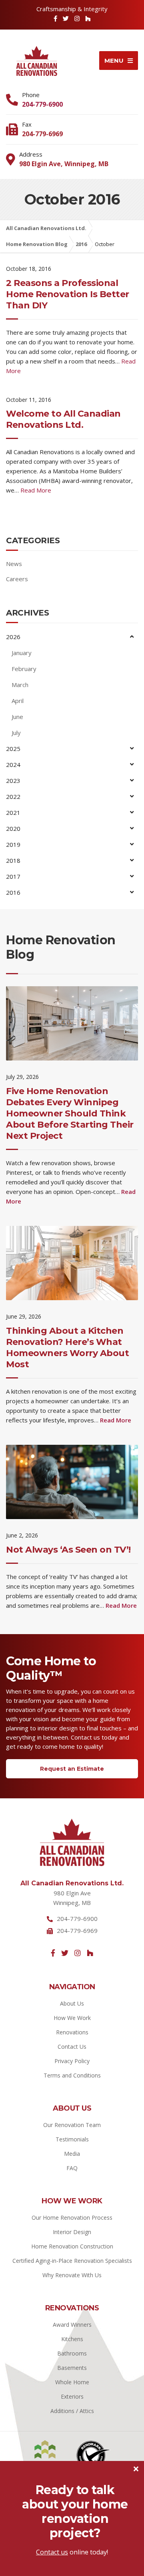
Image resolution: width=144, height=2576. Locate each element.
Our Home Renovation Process (72, 2218)
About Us (72, 2003)
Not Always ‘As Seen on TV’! (68, 1550)
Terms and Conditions (72, 2075)
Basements (72, 2368)
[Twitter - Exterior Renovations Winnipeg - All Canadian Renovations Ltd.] (65, 1953)
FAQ (72, 2168)
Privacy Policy (72, 2061)
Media (72, 2154)
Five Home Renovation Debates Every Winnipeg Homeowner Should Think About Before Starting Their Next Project (70, 1113)
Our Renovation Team (72, 2125)
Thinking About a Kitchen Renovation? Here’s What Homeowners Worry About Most (67, 1348)
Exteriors (72, 2396)
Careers (17, 579)
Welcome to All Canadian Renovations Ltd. (63, 419)
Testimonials (72, 2139)
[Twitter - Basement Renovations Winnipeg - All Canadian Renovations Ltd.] (66, 18)
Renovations (72, 2032)
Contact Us (72, 2047)
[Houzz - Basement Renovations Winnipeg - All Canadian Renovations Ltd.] (88, 18)
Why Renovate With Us (72, 2275)
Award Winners (72, 2325)
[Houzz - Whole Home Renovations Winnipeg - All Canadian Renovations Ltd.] (90, 1953)
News (14, 564)
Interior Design (72, 2232)
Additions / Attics (72, 2411)
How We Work (72, 2018)
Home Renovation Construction (72, 2246)
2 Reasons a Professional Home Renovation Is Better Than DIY (68, 294)
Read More (36, 490)
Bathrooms (72, 2353)
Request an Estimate (72, 1769)
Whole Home (72, 2382)
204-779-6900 (42, 104)
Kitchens (72, 2339)
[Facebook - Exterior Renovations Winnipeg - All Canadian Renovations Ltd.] (55, 18)
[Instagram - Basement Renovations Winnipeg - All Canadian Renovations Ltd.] (77, 18)
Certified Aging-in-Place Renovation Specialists (72, 2261)
